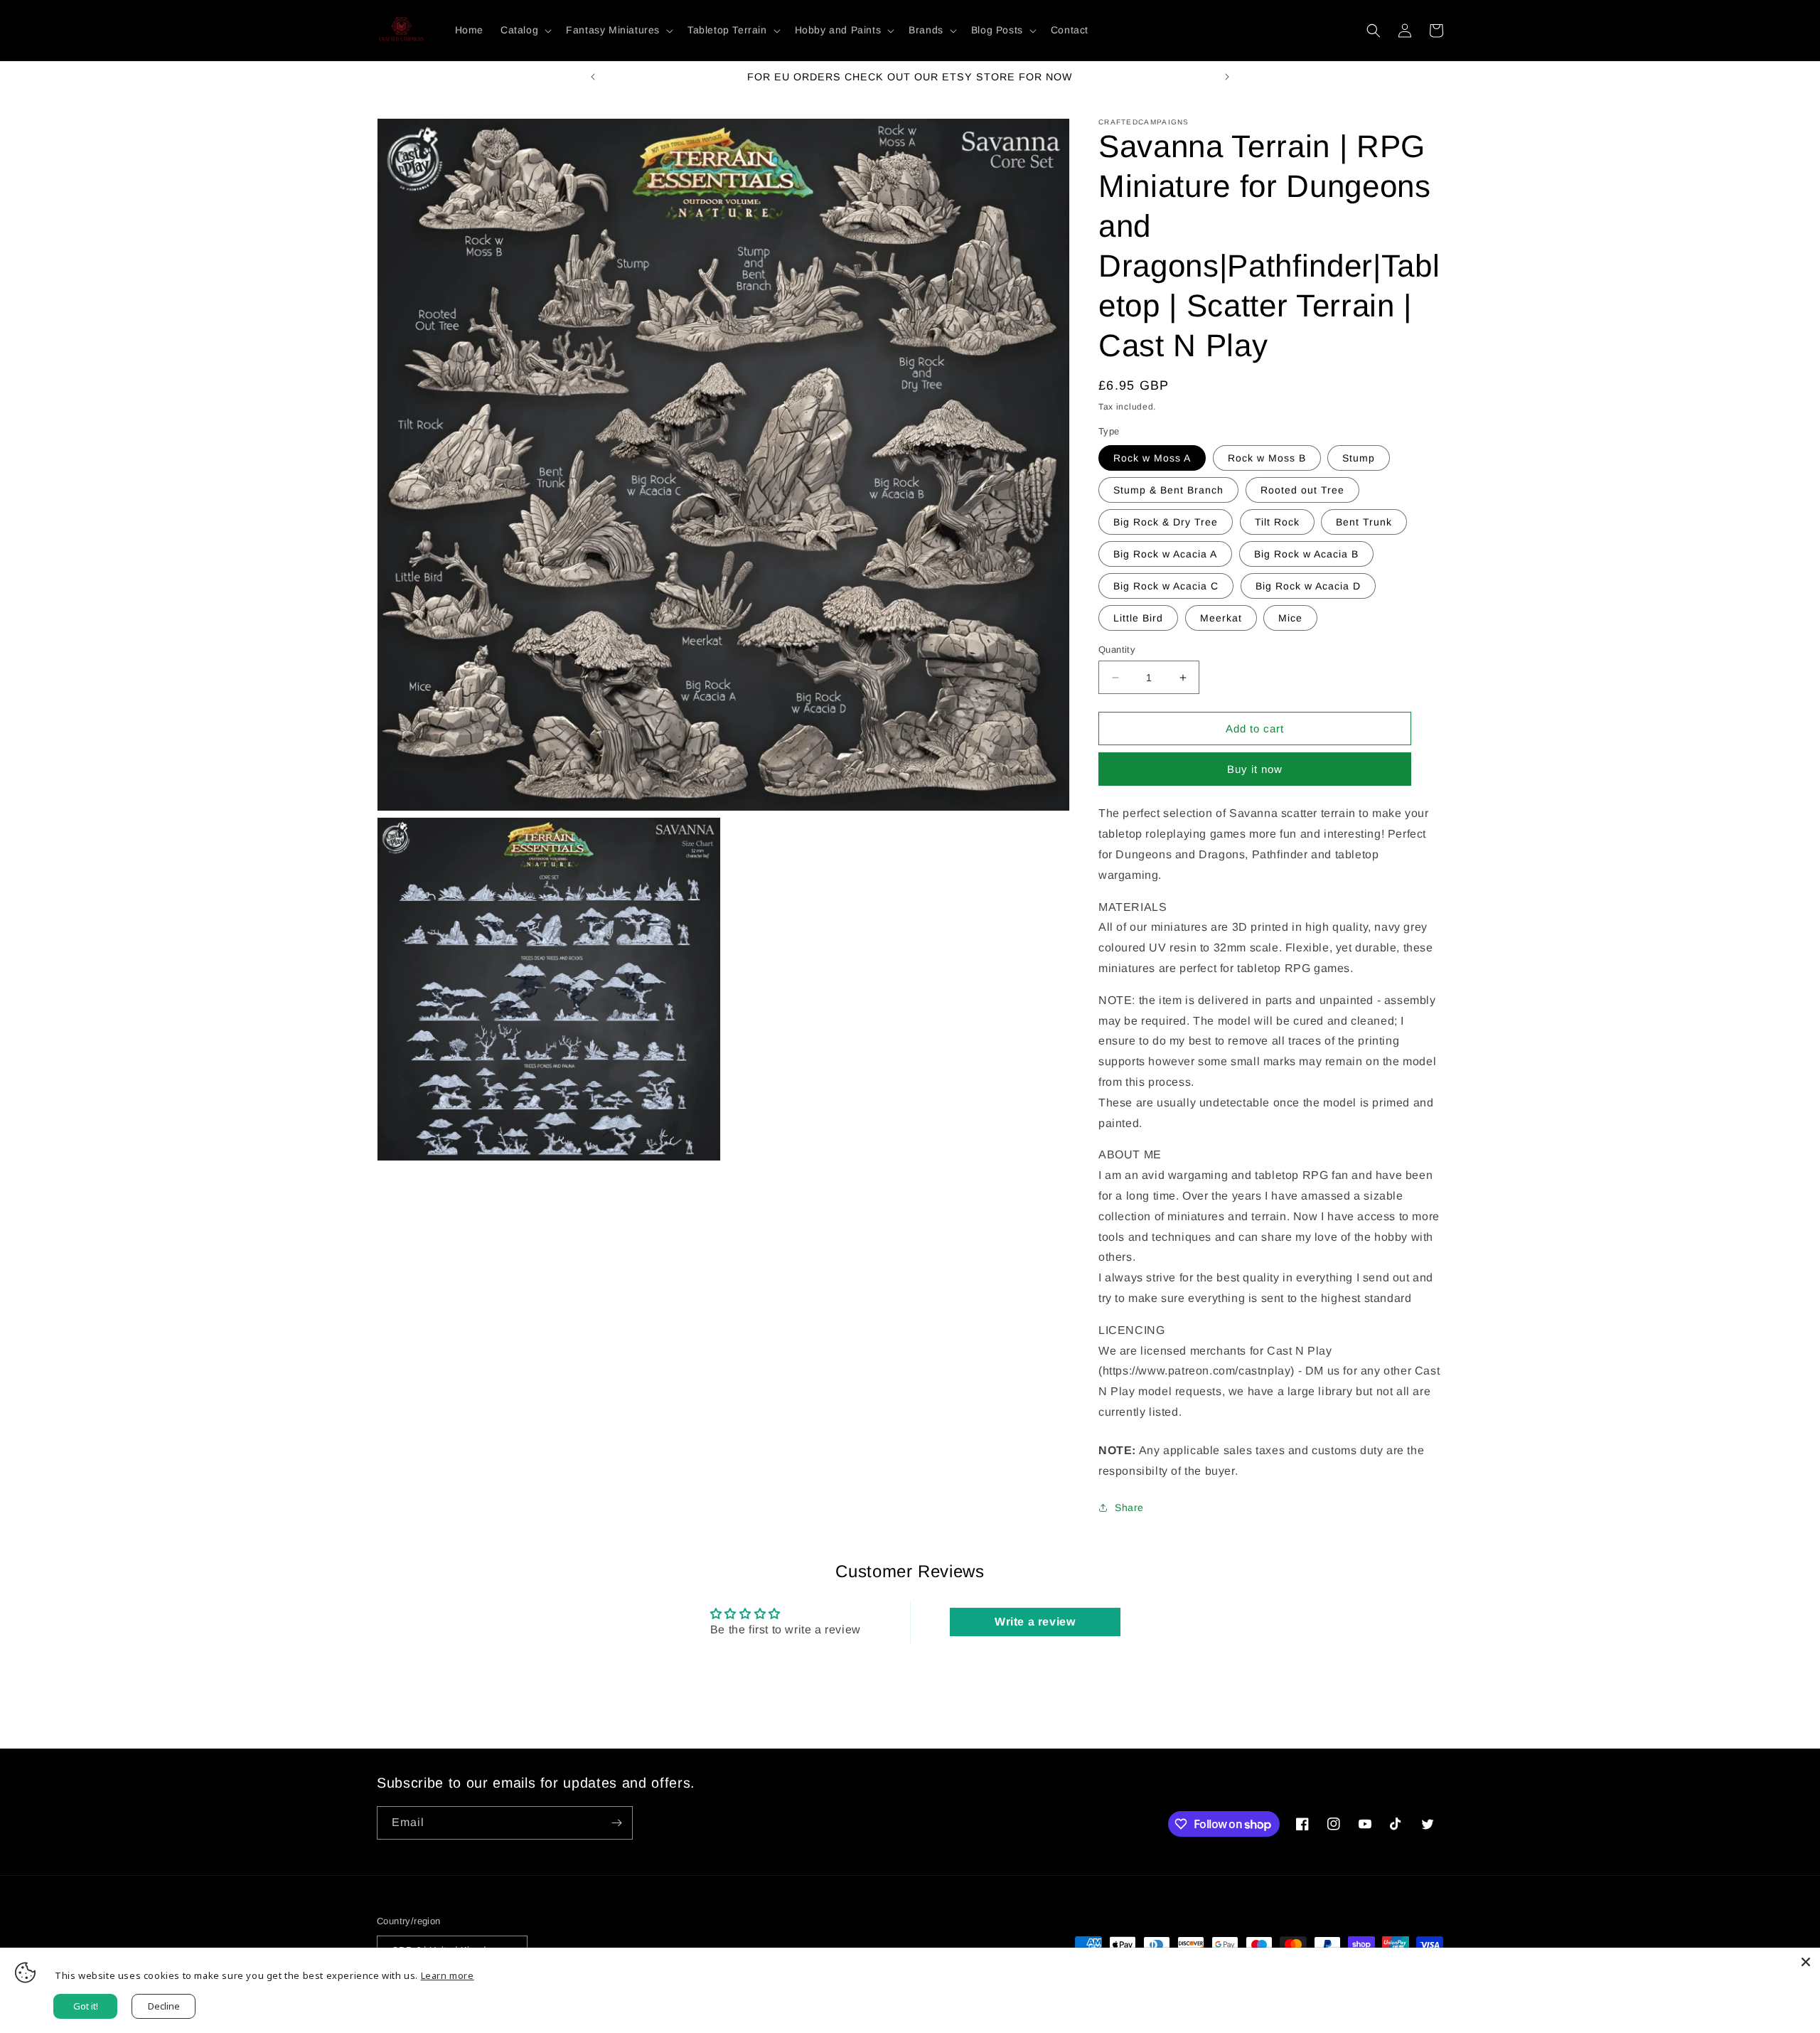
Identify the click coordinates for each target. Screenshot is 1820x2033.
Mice (1290, 618)
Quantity (1117, 650)
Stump (1359, 458)
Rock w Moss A (1152, 458)
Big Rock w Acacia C (1166, 586)
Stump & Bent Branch (1168, 490)
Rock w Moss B (1267, 458)
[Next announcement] (1227, 77)
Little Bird (1138, 618)
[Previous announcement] (593, 77)
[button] (525, 30)
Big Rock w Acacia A (1165, 554)
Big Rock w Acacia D (1308, 586)
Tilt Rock (1277, 522)
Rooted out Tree (1302, 490)
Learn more (448, 1975)
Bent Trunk (1364, 522)
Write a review (1035, 1622)
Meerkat (1221, 618)
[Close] (1806, 1962)
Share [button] (1129, 1508)
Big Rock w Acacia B (1306, 554)
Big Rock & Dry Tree (1166, 522)
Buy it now (1255, 769)
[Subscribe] (616, 1823)
